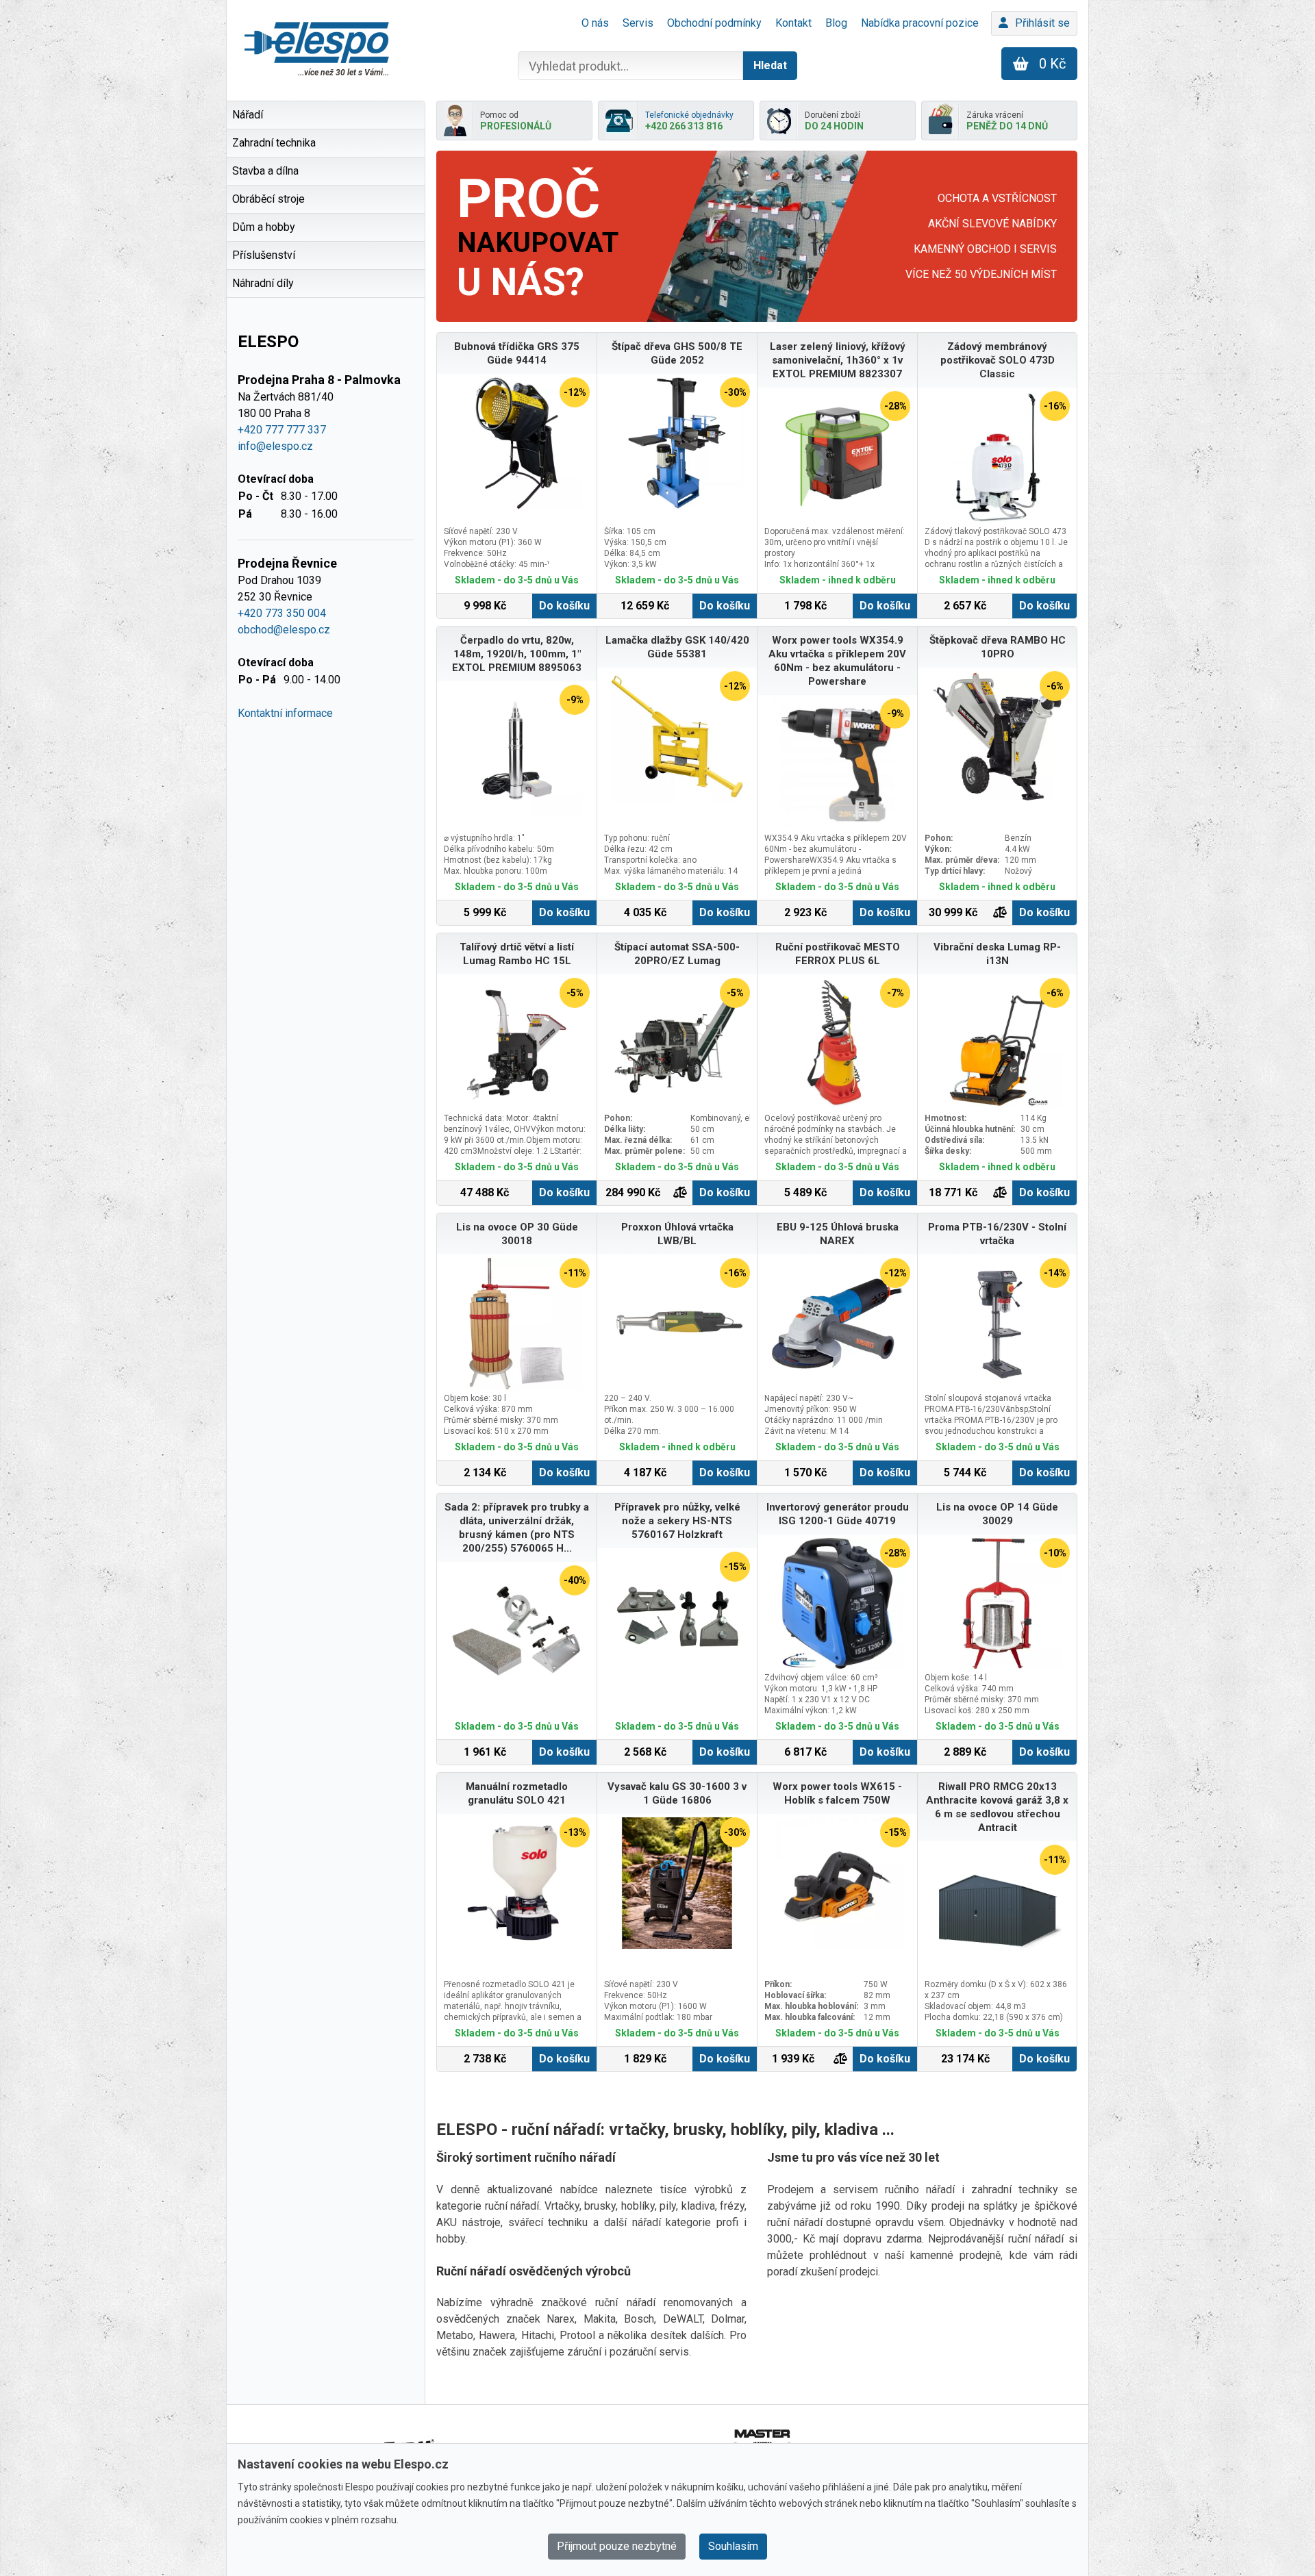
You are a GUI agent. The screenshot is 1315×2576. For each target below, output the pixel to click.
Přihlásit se (1042, 23)
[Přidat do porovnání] (1000, 913)
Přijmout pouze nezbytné (617, 2546)
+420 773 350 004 (282, 613)
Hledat (770, 65)
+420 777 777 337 (282, 430)
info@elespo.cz (275, 446)
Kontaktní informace (285, 713)
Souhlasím (733, 2546)
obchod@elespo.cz (284, 630)
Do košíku (564, 606)
